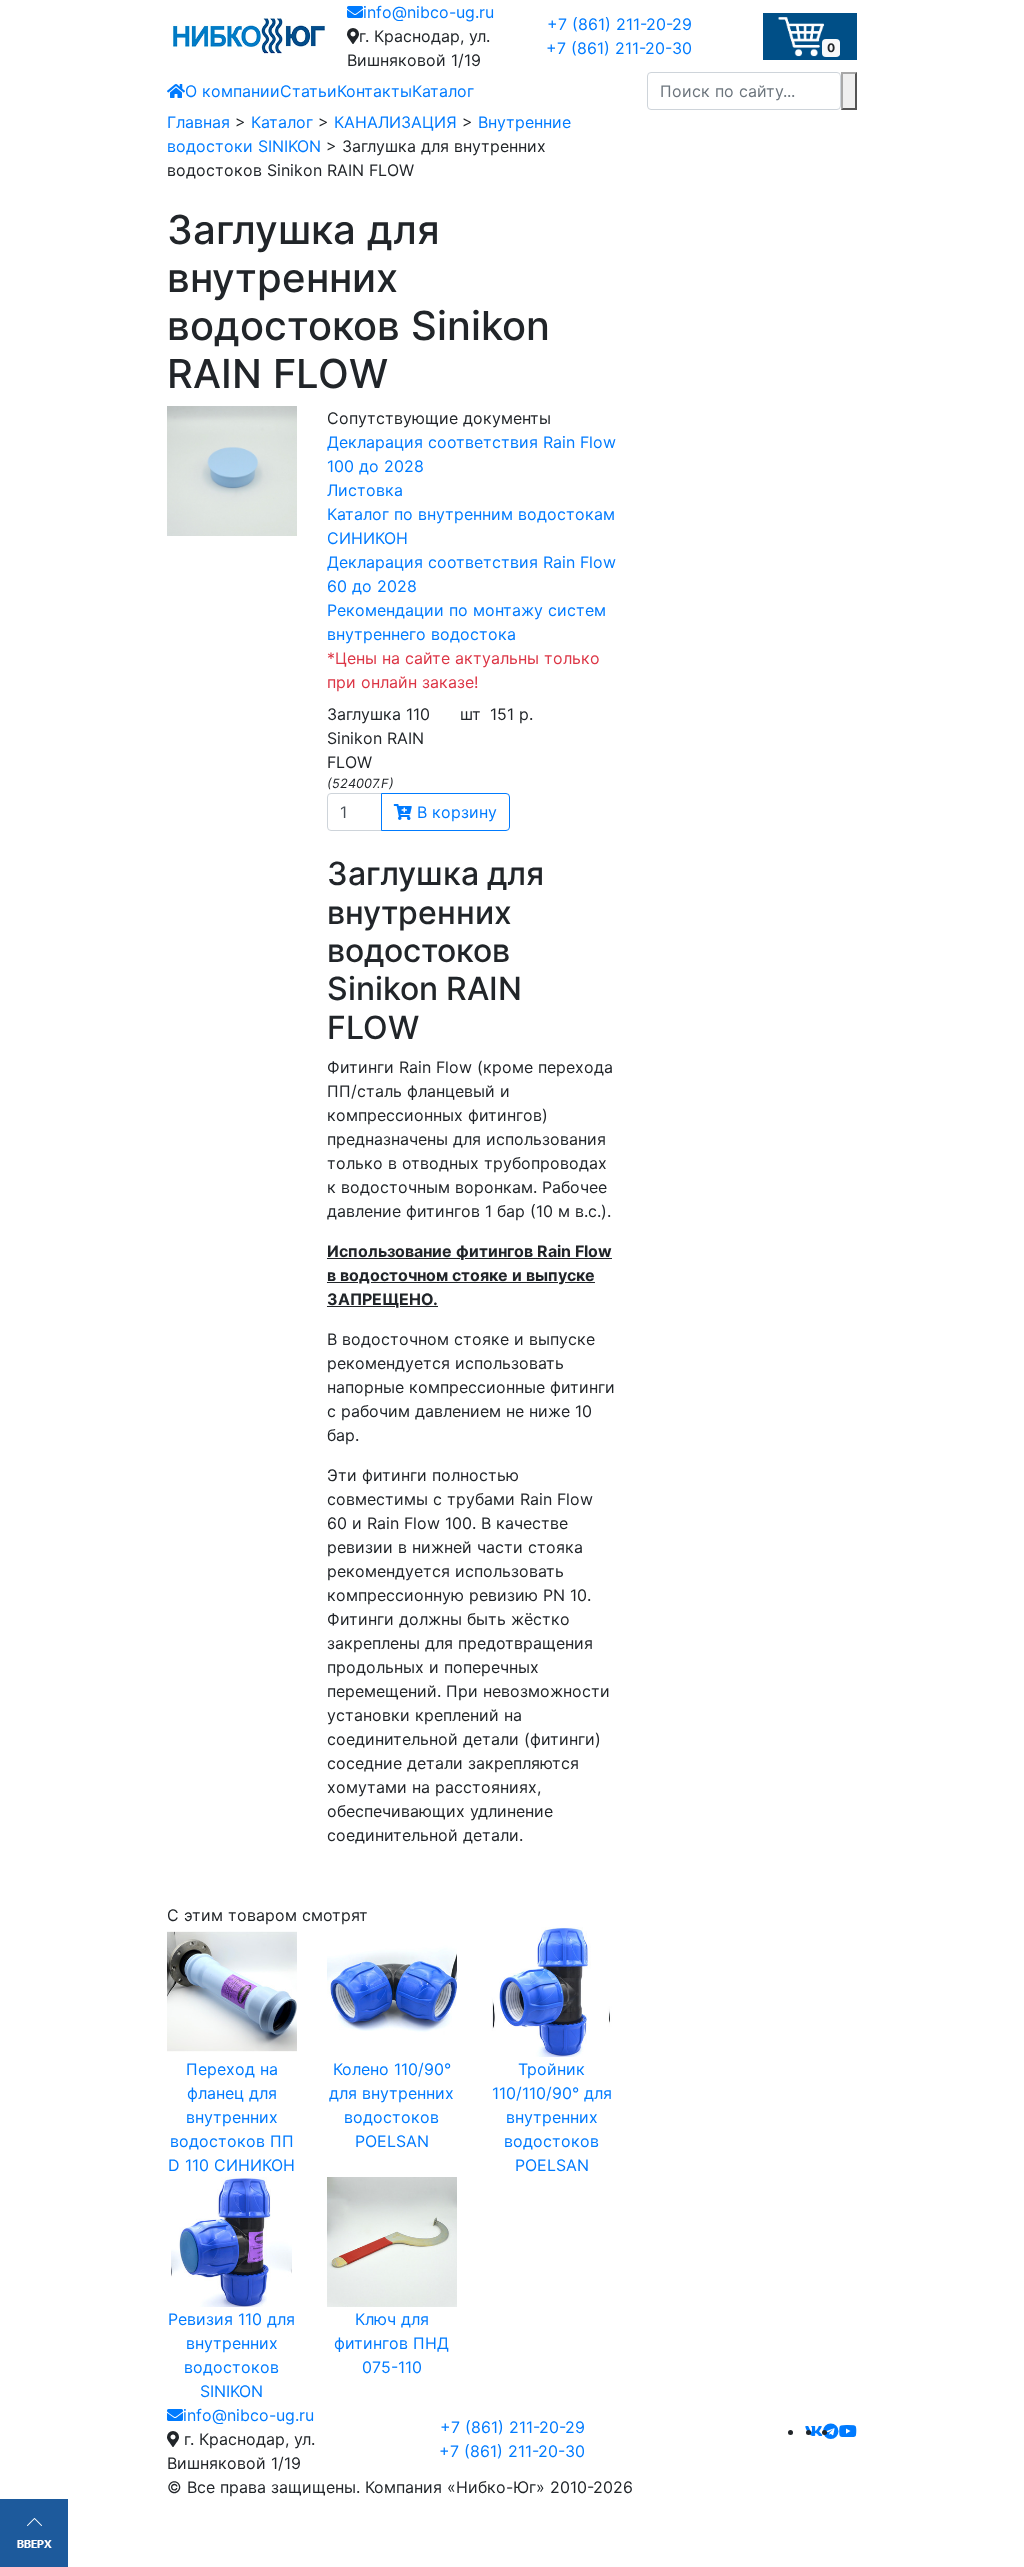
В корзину (454, 812)
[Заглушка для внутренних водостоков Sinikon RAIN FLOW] (232, 471)
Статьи (308, 91)
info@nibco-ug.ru (428, 12)
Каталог (443, 91)
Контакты (374, 91)
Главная (198, 122)
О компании (232, 91)
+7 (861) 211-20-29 (619, 24)
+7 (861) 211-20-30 (619, 48)
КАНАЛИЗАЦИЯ (395, 122)
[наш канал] (848, 2431)
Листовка (365, 490)
